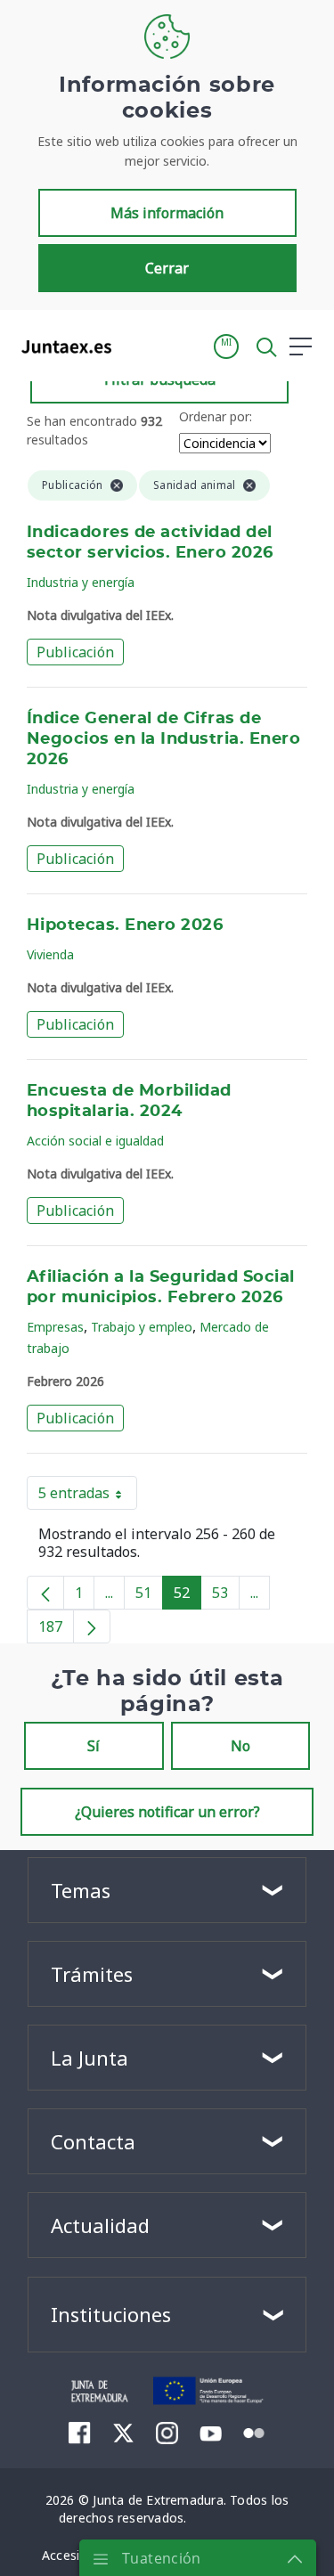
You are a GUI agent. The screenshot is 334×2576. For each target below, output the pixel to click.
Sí (94, 1746)
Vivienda (50, 954)
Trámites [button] (92, 1974)
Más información (167, 213)
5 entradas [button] (88, 1496)
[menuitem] (80, 2433)
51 (149, 1596)
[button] (226, 346)
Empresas (55, 1327)
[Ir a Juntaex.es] (61, 346)
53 (226, 1596)
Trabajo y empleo (142, 1327)
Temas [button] (81, 1890)
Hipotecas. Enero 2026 (125, 925)
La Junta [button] (90, 2058)
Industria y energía (81, 582)
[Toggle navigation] (136, 346)
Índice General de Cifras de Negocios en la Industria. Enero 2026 (163, 739)
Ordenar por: (216, 416)
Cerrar (167, 268)
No (240, 1746)
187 (56, 1630)
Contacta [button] (93, 2141)
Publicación (75, 652)
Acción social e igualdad (95, 1141)
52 (187, 1596)
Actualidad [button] (100, 2225)
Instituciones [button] (111, 2314)
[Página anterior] (45, 1593)
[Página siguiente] (92, 1626)
